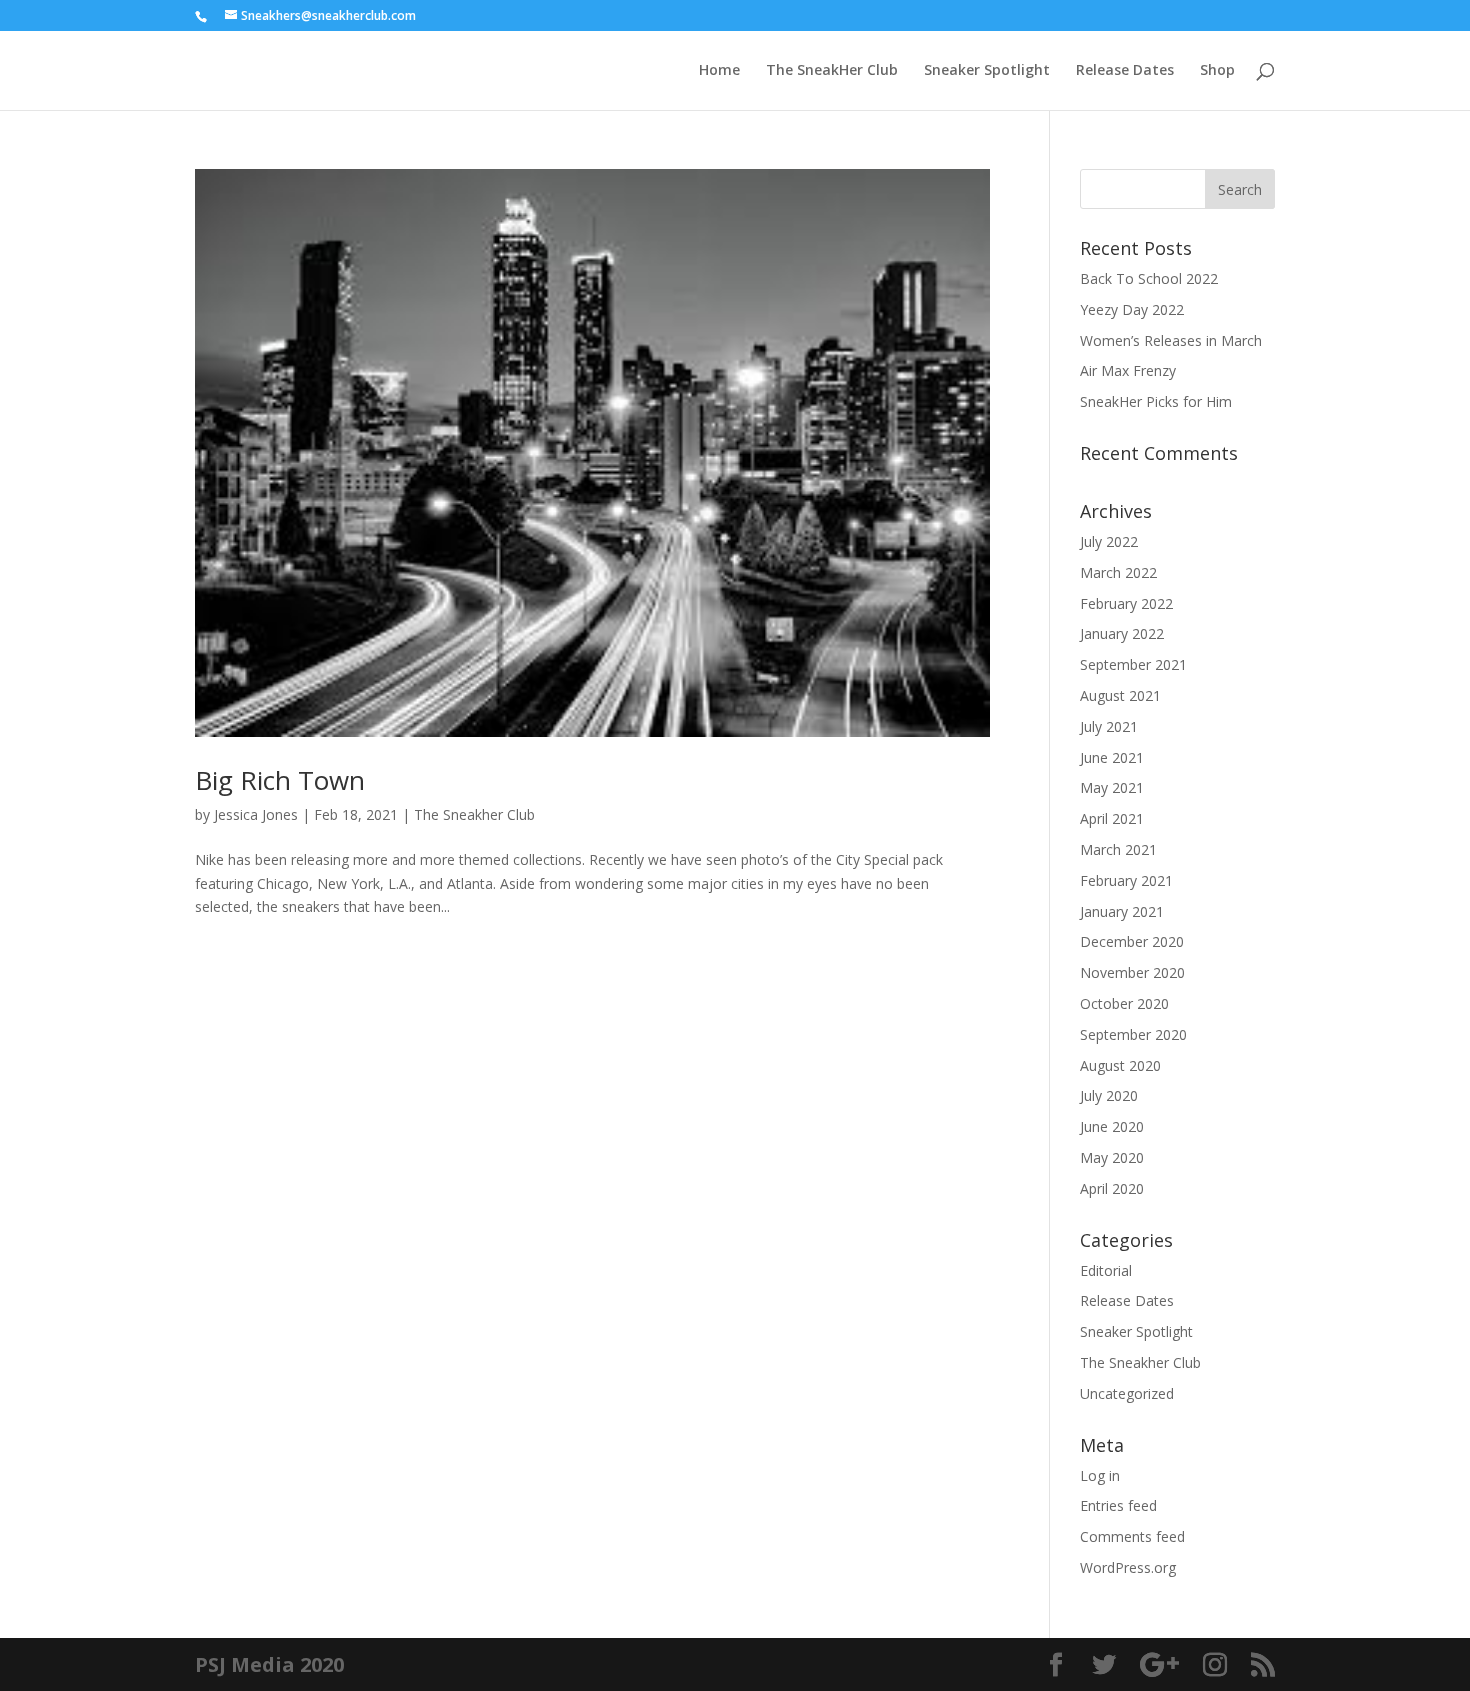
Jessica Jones (256, 814)
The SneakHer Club (832, 71)
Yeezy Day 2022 (1132, 309)
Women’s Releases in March (1171, 340)
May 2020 (1112, 1157)
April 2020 (1112, 1188)
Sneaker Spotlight (987, 71)
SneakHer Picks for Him (1156, 401)
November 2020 (1132, 972)
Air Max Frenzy (1128, 370)
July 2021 (1109, 726)
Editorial (1106, 1270)
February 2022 (1126, 603)
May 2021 (1112, 787)
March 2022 (1118, 572)
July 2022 (1109, 541)
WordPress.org (1128, 1567)
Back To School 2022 (1149, 278)
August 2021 (1120, 695)
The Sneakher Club (474, 814)
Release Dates (1125, 71)
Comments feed (1132, 1536)
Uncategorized (1127, 1393)
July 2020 (1109, 1095)
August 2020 (1120, 1065)
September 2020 (1133, 1034)
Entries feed (1118, 1505)
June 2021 (1112, 757)
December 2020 (1132, 941)
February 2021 (1126, 880)
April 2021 (1112, 818)
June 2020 (1112, 1126)
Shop (1217, 71)
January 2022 (1122, 633)
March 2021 (1118, 849)
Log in (1100, 1475)
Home (719, 71)
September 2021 (1133, 664)
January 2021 (1122, 911)
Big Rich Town (280, 780)
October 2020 (1124, 1003)
